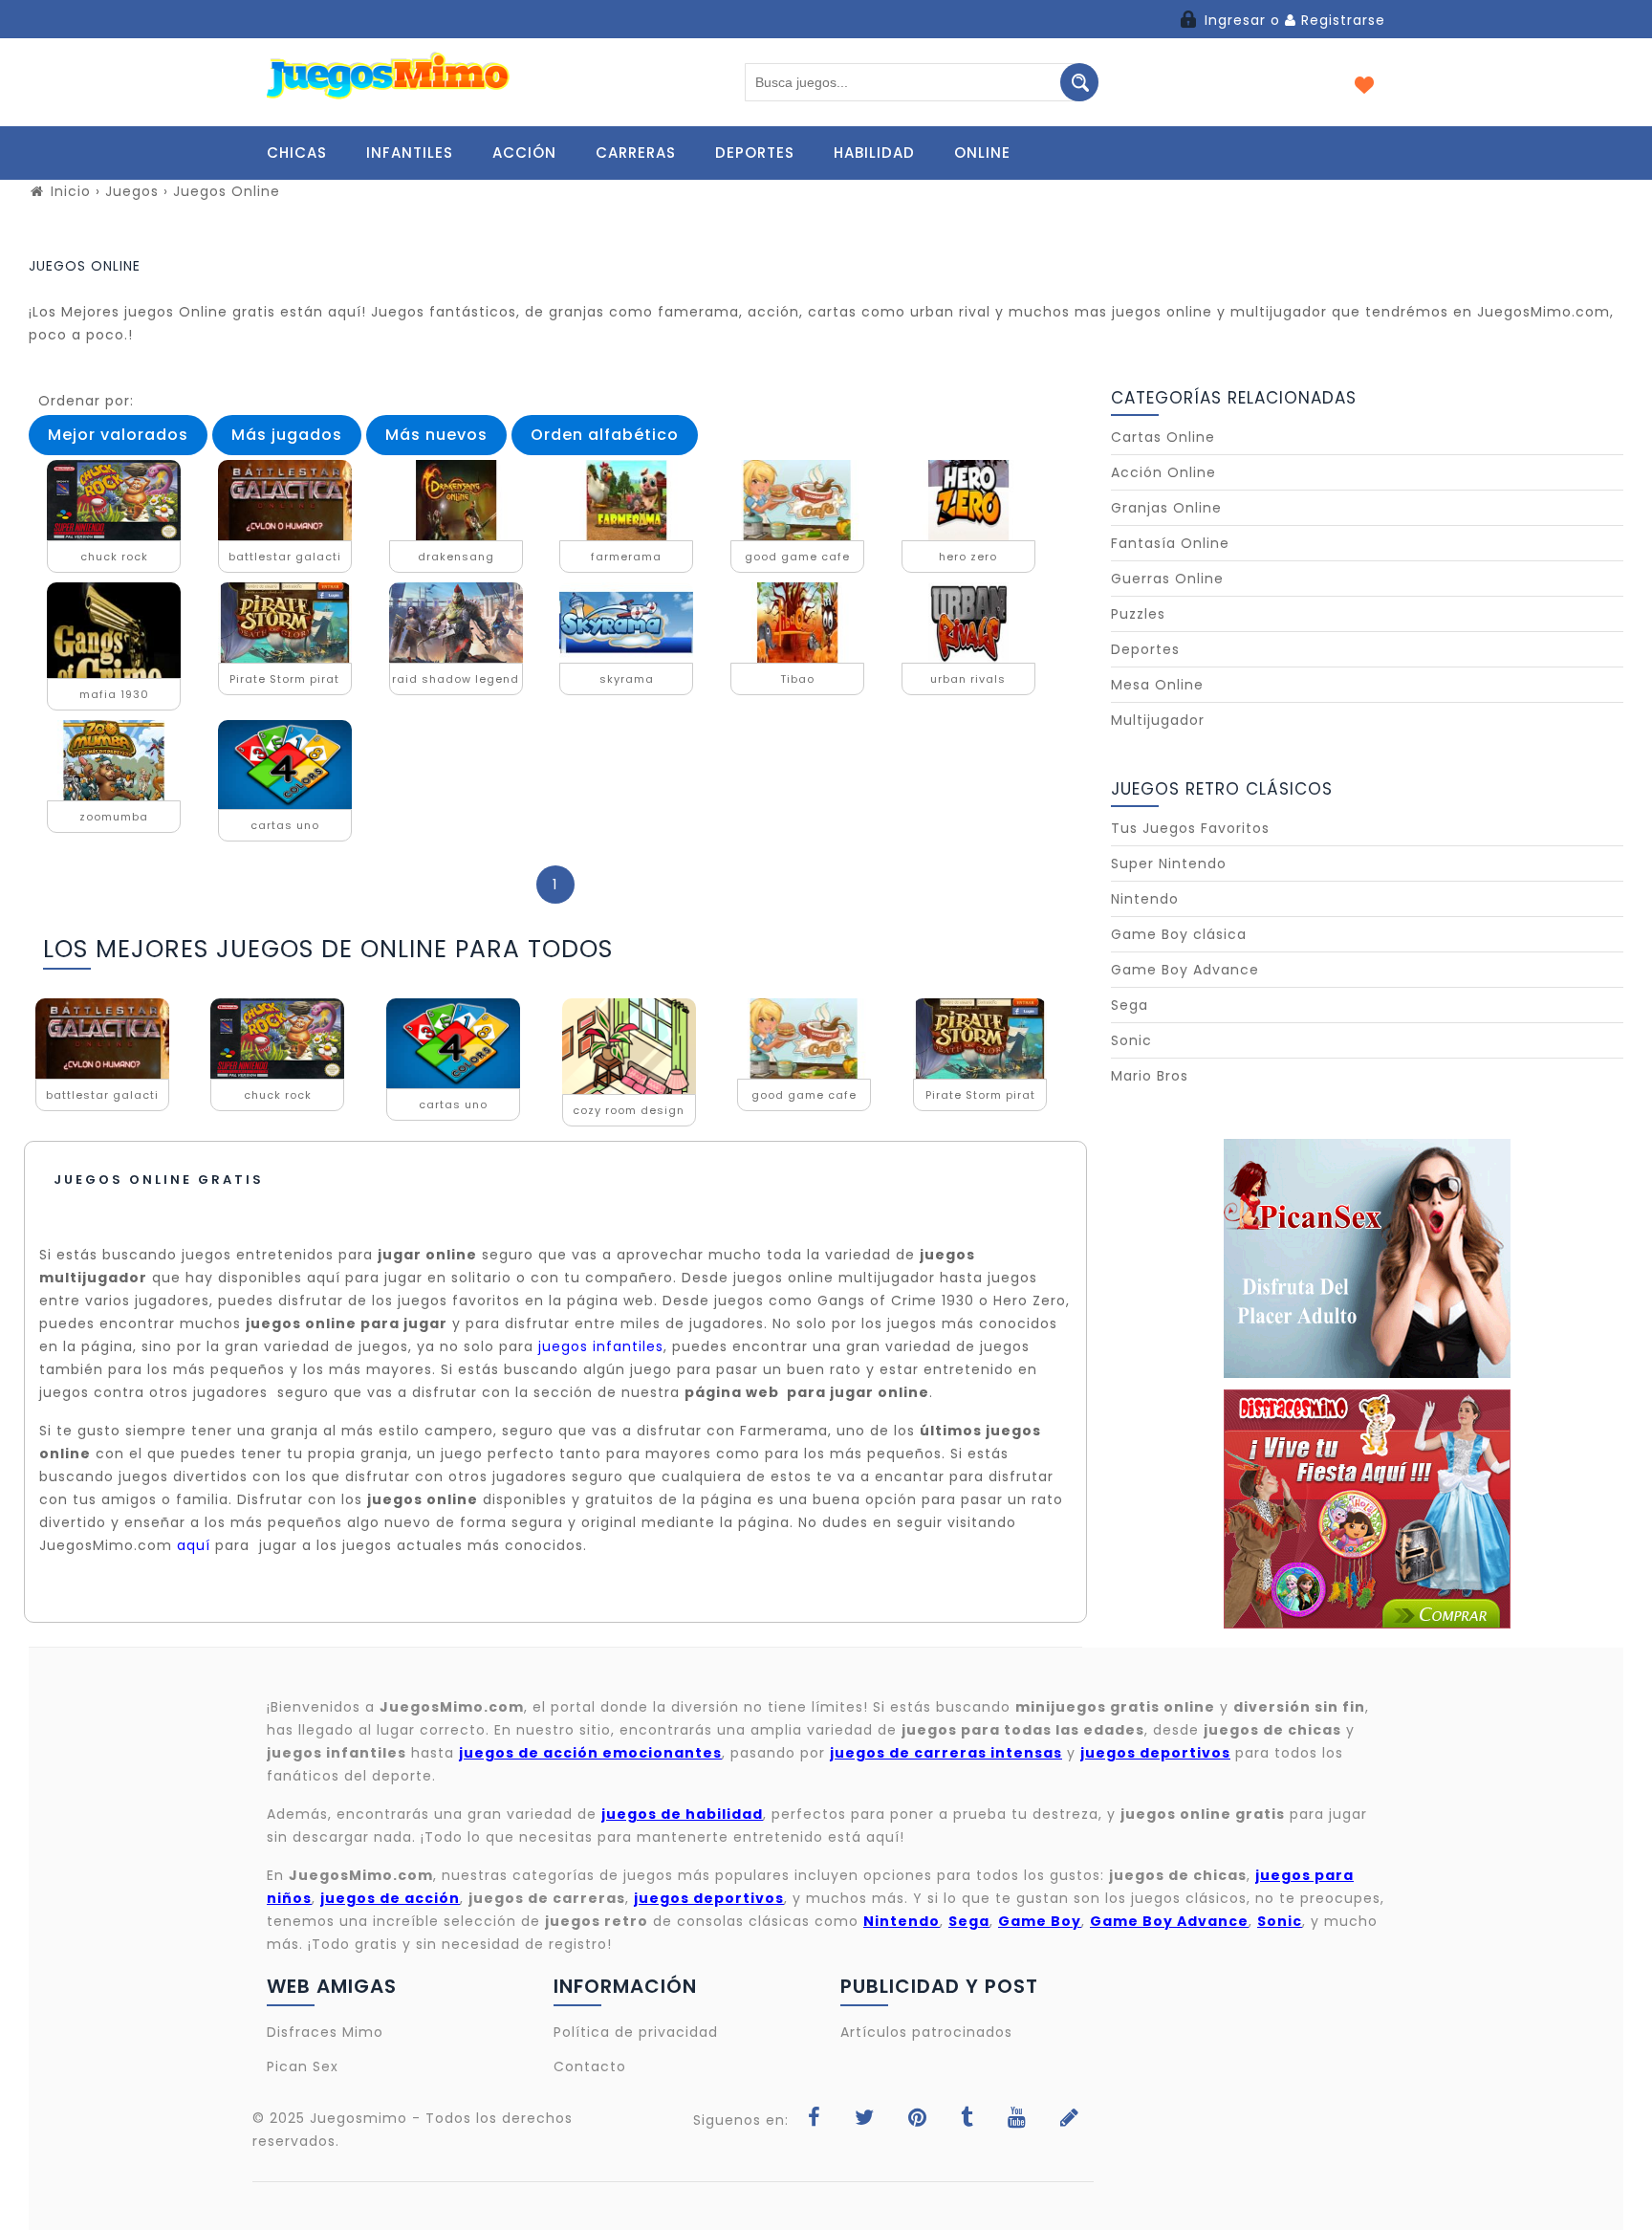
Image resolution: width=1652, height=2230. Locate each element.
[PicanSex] (1367, 1258)
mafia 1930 (114, 694)
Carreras (636, 153)
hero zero (968, 557)
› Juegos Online (222, 191)
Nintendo (1145, 899)
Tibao (797, 679)
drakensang (456, 557)
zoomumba (114, 817)
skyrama (627, 679)
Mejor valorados (118, 435)
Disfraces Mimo (325, 2032)
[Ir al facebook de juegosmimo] (815, 2120)
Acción (524, 153)
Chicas (297, 153)
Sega (1130, 1005)
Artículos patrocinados (926, 2032)
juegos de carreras (547, 1898)
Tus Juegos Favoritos (1190, 828)
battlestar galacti (285, 557)
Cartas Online (1163, 437)
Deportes (755, 153)
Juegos (134, 191)
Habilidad (874, 153)
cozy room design (629, 1110)
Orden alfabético (605, 435)
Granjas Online (1166, 508)
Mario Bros (1150, 1076)
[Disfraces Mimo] (1367, 1509)
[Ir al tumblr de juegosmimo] (967, 2120)
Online (982, 153)
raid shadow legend (456, 679)
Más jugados (287, 435)
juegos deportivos (709, 1898)
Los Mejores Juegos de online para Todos (328, 949)
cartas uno (285, 825)
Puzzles (1138, 614)
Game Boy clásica (1179, 934)
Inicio (68, 191)
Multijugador (1158, 720)
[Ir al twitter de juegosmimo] (865, 2120)
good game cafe (797, 557)
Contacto (590, 2066)
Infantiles (410, 153)
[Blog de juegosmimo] (1070, 2120)
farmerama (626, 557)
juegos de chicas (1178, 1875)
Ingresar (1235, 20)
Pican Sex (303, 2066)
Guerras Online (1167, 579)
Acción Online (1163, 472)
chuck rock (114, 557)
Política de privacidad (636, 2032)
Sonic (1131, 1040)
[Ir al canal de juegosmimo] (1017, 2120)
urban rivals (968, 679)
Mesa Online (1157, 685)
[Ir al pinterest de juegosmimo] (918, 2120)
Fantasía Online (1170, 543)
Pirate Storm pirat (284, 679)
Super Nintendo (1169, 864)
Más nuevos (436, 435)
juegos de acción (390, 1898)
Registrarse (1341, 20)
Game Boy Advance (1185, 970)
